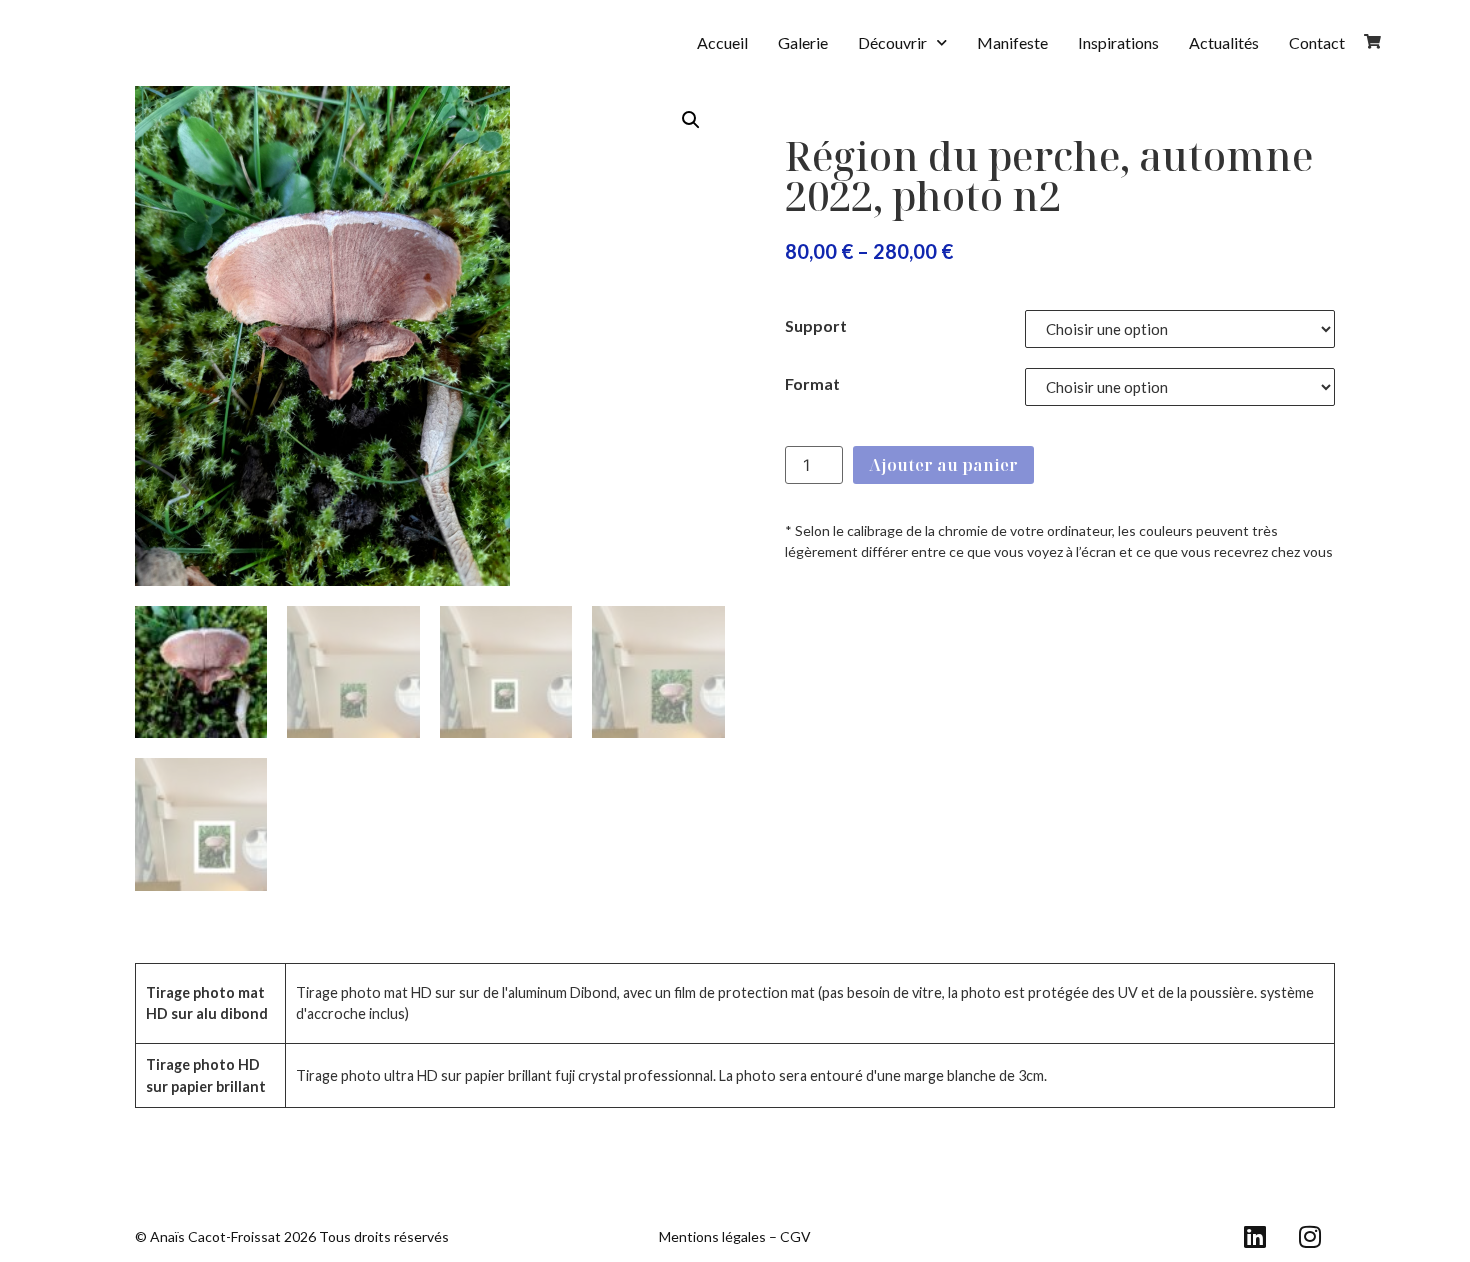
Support (816, 325)
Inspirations (1118, 42)
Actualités (1224, 42)
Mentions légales (712, 1236)
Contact (1317, 42)
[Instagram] (1310, 1237)
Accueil (722, 42)
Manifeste (1012, 42)
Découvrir (892, 42)
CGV (795, 1236)
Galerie (803, 42)
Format (812, 383)
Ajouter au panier (943, 465)
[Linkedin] (1255, 1237)
